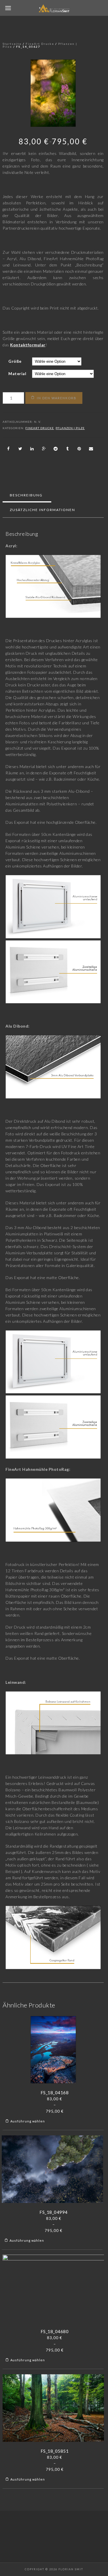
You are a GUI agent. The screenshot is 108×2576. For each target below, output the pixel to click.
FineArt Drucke (40, 44)
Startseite (12, 44)
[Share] (8, 449)
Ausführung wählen (28, 2121)
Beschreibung (26, 495)
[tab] (26, 495)
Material (17, 374)
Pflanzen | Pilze (70, 428)
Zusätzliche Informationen (42, 510)
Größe (15, 361)
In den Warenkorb (57, 398)
